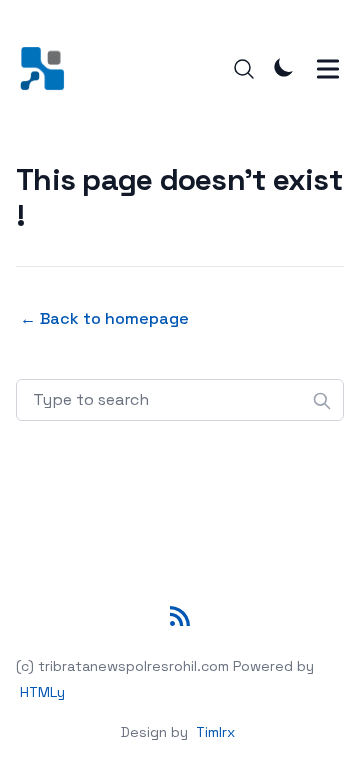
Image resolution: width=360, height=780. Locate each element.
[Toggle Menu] (328, 69)
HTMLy (42, 692)
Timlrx (215, 732)
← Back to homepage (104, 318)
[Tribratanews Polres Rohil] (48, 68)
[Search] (244, 69)
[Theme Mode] (284, 67)
